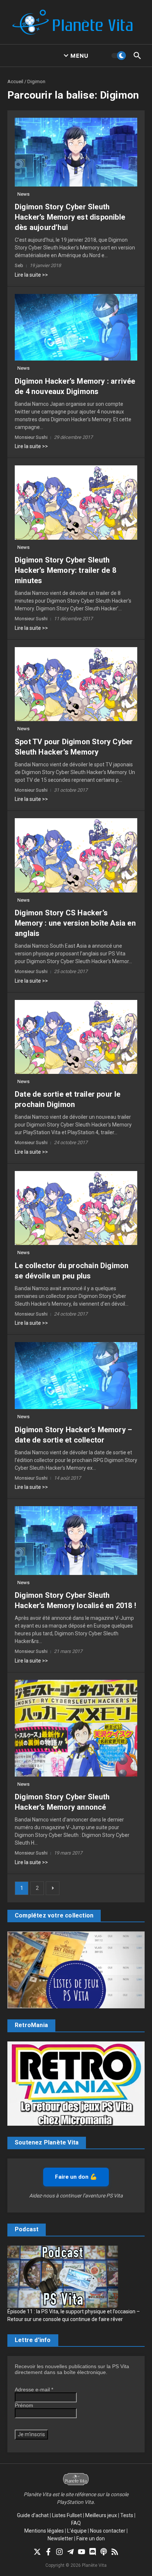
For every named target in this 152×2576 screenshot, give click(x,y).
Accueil (15, 81)
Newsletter (60, 2538)
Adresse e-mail (34, 2389)
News (23, 194)
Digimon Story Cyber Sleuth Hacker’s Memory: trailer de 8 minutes (65, 570)
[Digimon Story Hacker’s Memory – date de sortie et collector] (76, 1376)
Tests (127, 2515)
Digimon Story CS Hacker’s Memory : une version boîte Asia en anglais (75, 923)
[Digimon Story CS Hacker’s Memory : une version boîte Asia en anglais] (76, 855)
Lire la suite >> (31, 275)
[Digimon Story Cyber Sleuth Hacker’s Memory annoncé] (76, 1728)
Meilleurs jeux (101, 2515)
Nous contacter (108, 2531)
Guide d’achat (33, 2515)
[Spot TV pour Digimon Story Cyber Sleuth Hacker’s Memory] (76, 684)
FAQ (76, 2523)
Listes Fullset (67, 2515)
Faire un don (91, 2538)
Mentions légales (44, 2531)
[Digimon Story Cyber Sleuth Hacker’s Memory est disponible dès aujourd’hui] (76, 152)
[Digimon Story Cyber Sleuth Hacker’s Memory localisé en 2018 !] (76, 1541)
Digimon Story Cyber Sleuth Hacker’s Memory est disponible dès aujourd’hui (70, 217)
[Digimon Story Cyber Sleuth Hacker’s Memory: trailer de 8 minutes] (76, 502)
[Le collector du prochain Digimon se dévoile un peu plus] (76, 1208)
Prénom (24, 2405)
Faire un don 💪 (76, 2177)
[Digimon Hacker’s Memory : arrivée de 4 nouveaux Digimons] (76, 327)
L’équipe (77, 2531)
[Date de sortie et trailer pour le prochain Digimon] (76, 1037)
